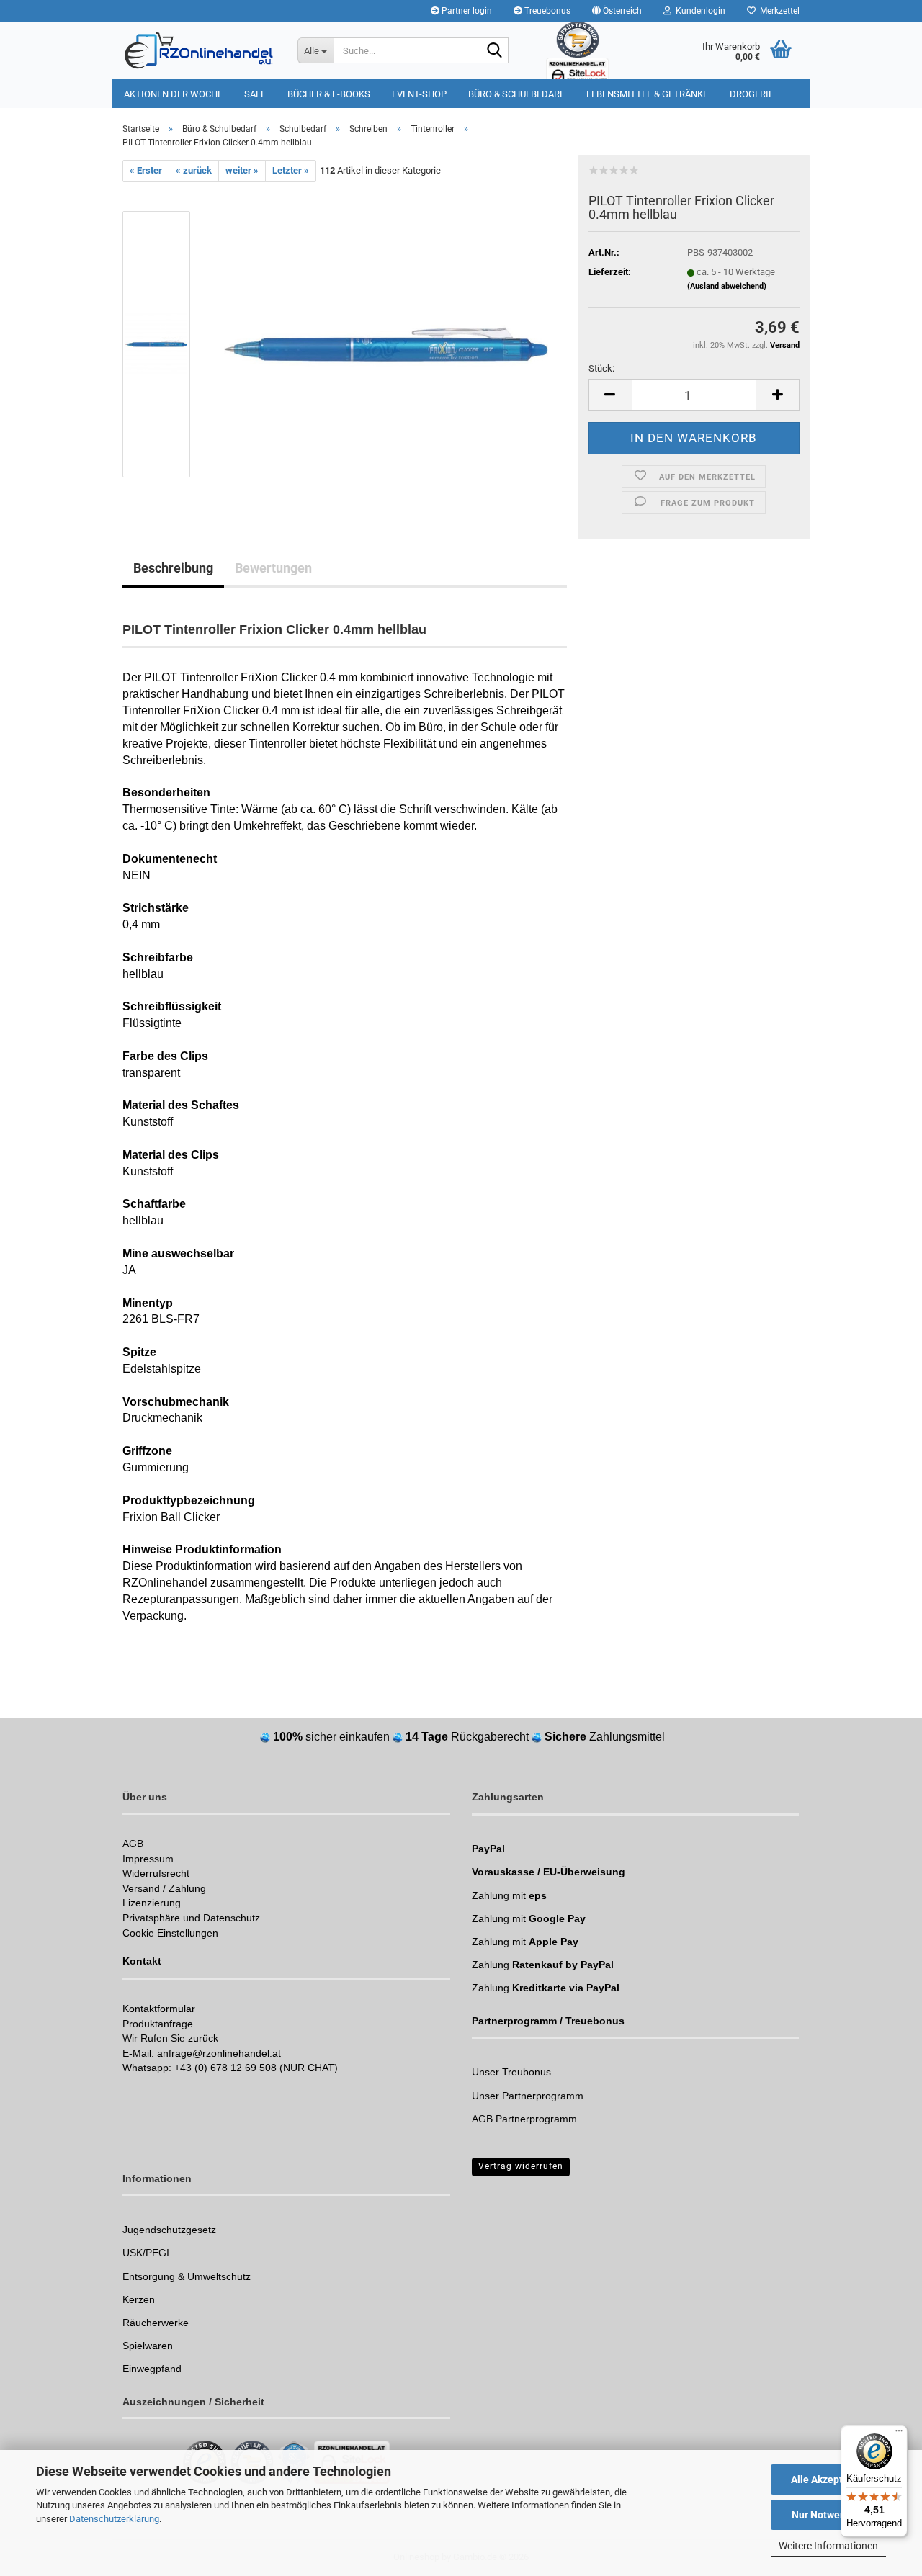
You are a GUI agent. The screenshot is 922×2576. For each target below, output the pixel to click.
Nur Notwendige (829, 2515)
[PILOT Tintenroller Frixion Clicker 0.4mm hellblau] (386, 343)
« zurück (194, 170)
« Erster (146, 170)
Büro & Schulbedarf (516, 94)
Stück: (601, 368)
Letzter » (291, 170)
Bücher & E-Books (329, 94)
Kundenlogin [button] (698, 11)
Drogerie (752, 94)
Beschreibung (173, 568)
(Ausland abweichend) (727, 286)
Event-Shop (419, 94)
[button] (617, 11)
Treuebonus (546, 11)
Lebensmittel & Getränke (647, 94)
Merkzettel (778, 11)
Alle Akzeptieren (829, 2479)
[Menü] (899, 2434)
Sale (255, 94)
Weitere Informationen (828, 2546)
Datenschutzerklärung (114, 2519)
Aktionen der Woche (173, 94)
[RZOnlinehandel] (199, 50)
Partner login (466, 11)
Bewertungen (273, 568)
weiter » (242, 170)
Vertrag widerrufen (521, 2166)
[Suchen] (495, 51)
